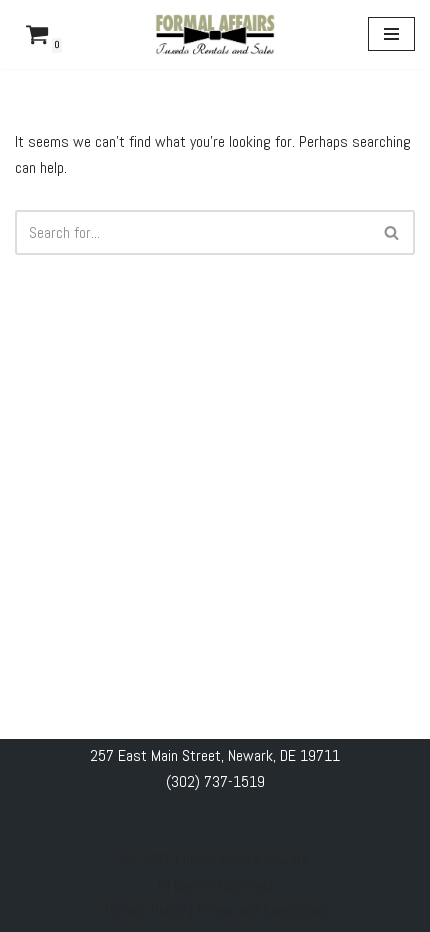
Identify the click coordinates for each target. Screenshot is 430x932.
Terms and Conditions (261, 910)
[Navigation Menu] (391, 34)
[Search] (392, 232)
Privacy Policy (147, 910)
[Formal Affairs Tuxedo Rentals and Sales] (215, 34)
